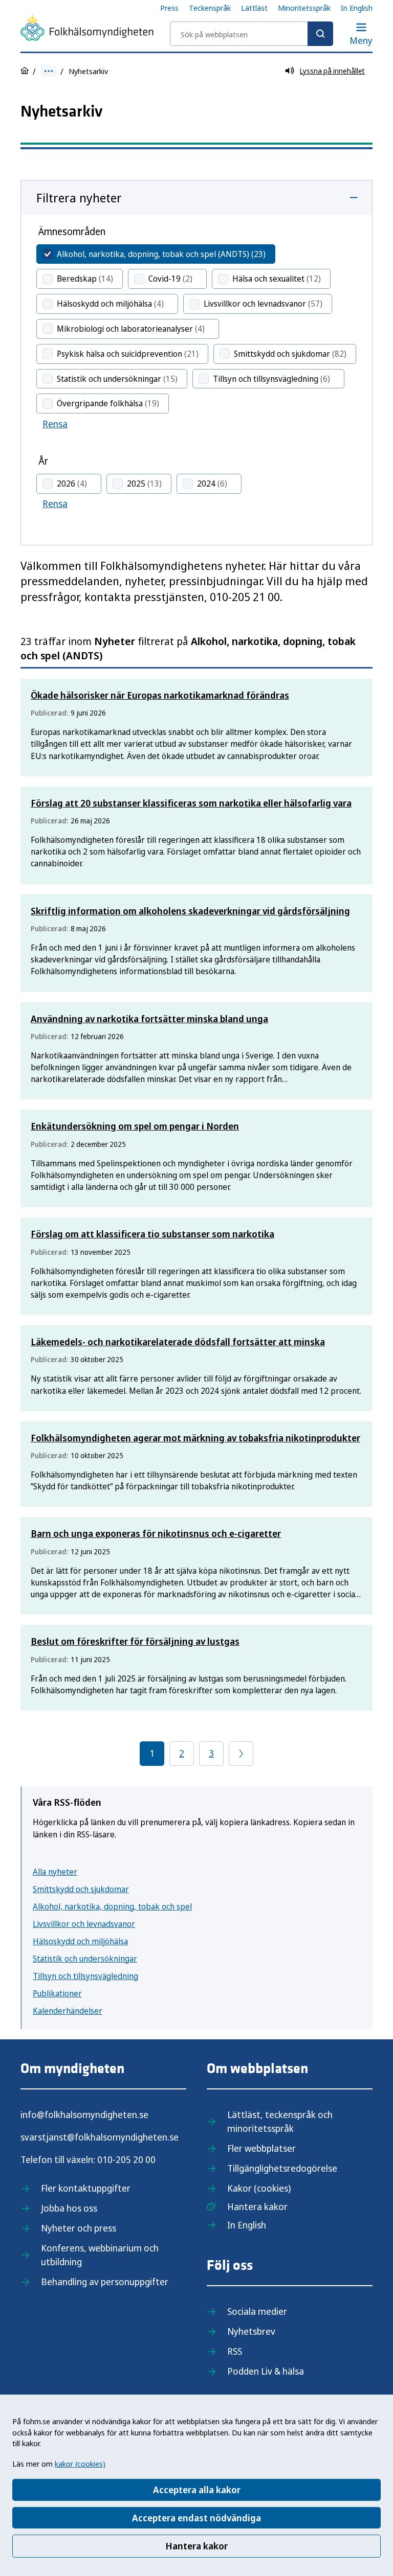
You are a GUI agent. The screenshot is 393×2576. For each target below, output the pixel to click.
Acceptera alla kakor (197, 2490)
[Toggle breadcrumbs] (49, 71)
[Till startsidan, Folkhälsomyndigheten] (87, 30)
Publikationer (57, 1993)
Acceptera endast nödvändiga (196, 2518)
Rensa (55, 424)
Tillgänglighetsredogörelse (282, 2168)
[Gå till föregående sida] (241, 1754)
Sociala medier (257, 2311)
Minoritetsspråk (304, 8)
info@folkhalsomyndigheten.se (84, 2114)
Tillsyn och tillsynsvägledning (85, 1976)
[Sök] (320, 34)
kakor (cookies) (80, 2464)
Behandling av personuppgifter (105, 2282)
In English (357, 8)
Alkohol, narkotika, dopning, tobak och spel (112, 1906)
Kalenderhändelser (68, 2011)
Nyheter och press (79, 2228)
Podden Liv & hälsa (266, 2371)
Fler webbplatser (261, 2148)
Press (169, 8)
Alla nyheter (55, 1872)
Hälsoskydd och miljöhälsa (80, 1941)
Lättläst (254, 8)
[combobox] (252, 34)
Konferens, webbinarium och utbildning (100, 2255)
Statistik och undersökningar (85, 1959)
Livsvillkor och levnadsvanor (84, 1924)
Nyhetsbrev (251, 2331)
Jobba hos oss (69, 2208)
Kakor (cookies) (259, 2188)
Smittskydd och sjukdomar (81, 1889)
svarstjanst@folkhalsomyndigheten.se (100, 2137)
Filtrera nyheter (79, 198)
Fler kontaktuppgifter (86, 2188)
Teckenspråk (210, 8)
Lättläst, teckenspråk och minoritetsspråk (280, 2121)
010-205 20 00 (126, 2159)
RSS (235, 2351)
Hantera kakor (196, 2546)
